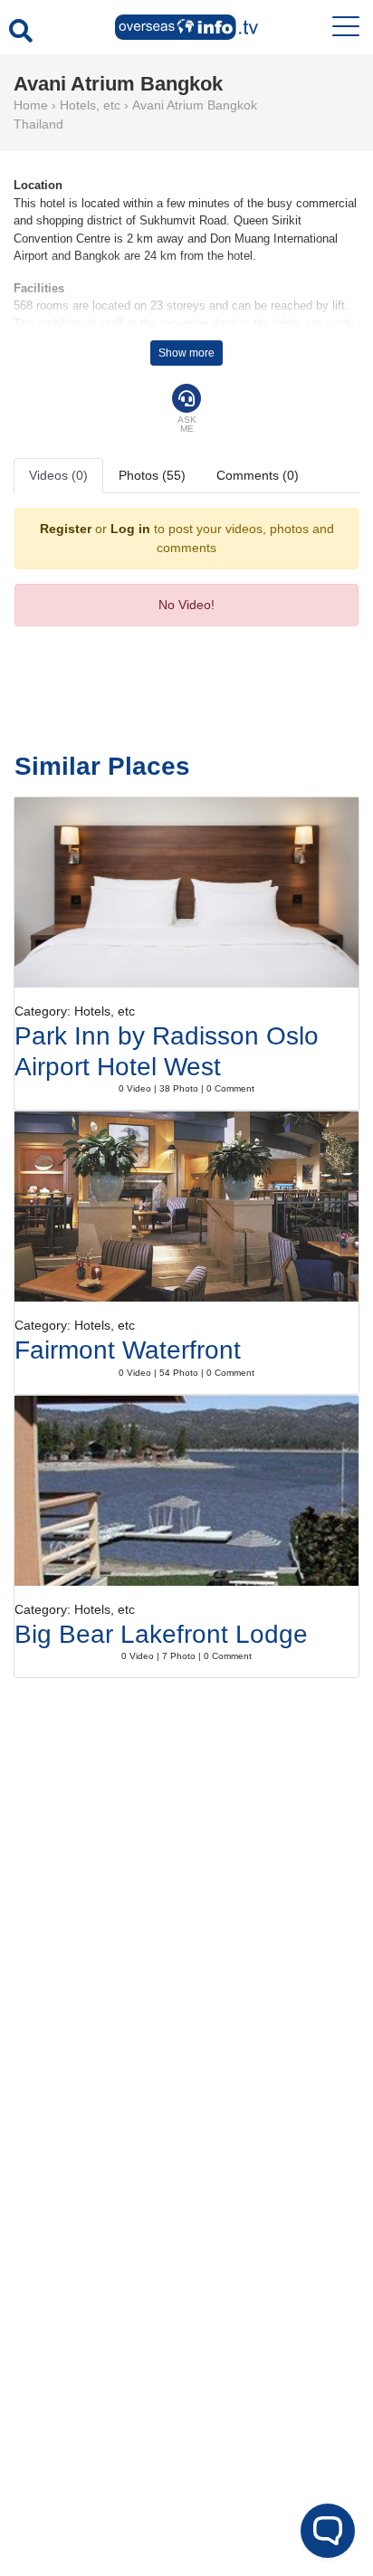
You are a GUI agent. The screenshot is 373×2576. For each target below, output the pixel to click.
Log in (130, 529)
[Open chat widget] (328, 2531)
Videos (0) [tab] (58, 475)
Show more (186, 353)
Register (66, 529)
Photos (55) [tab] (152, 475)
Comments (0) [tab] (258, 475)
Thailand (38, 124)
